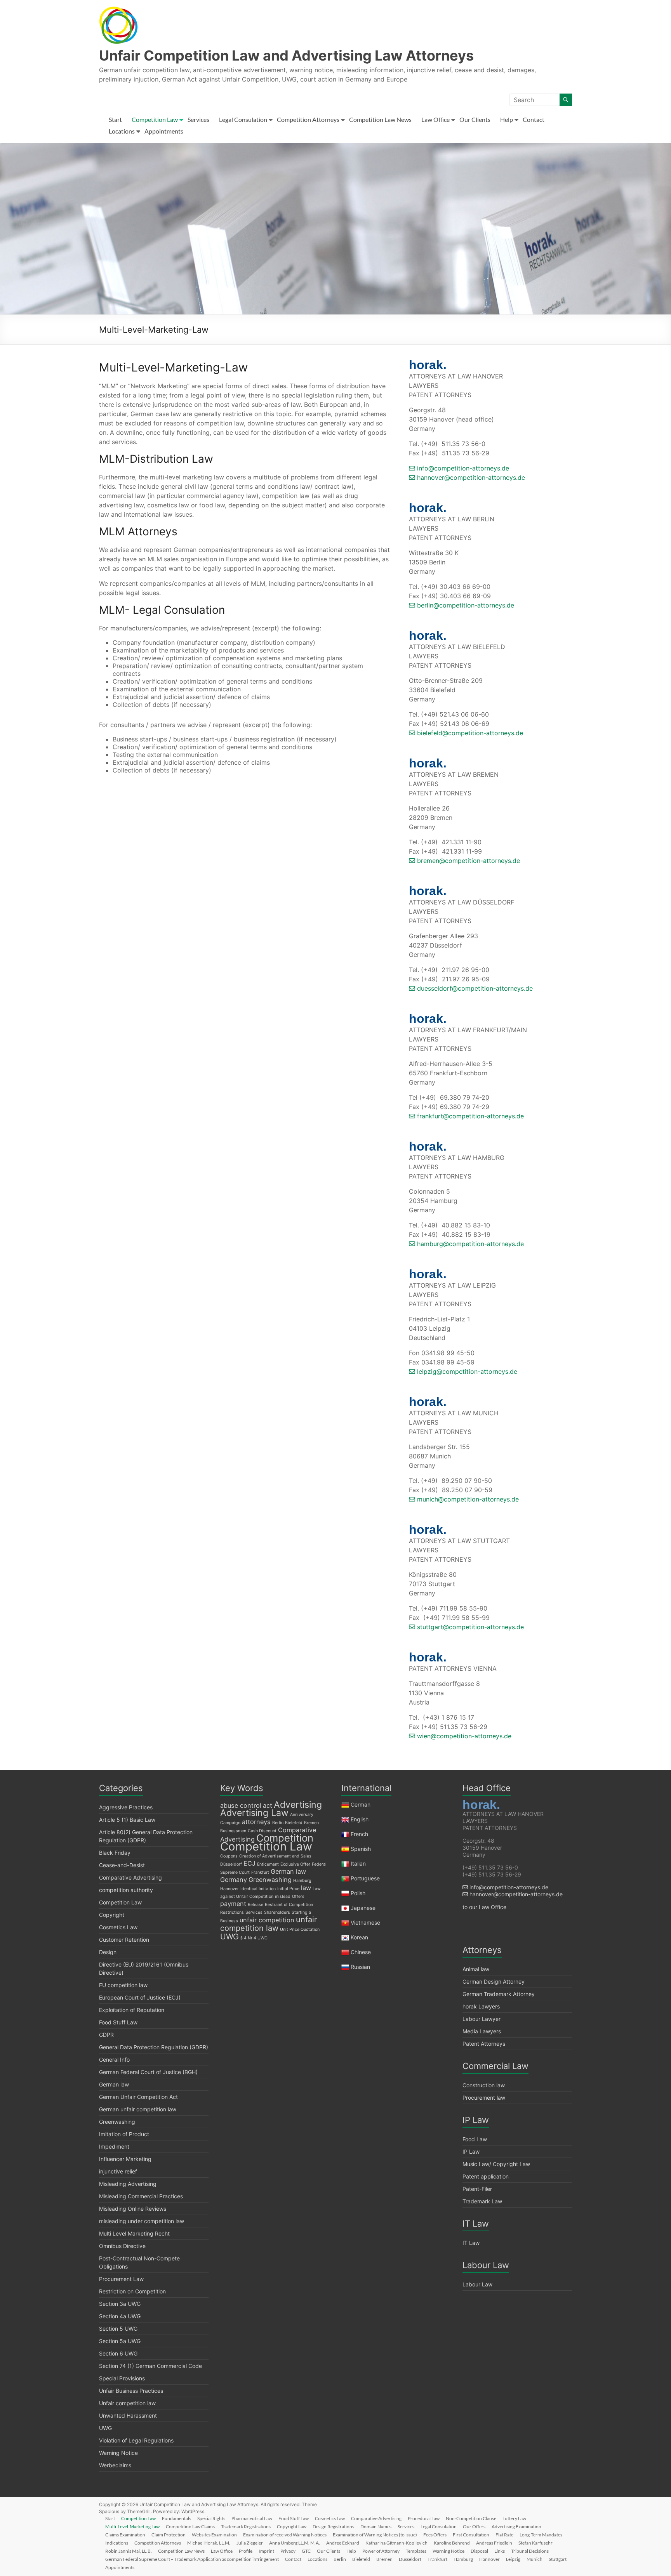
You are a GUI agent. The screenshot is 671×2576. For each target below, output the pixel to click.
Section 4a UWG (120, 2316)
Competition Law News (380, 119)
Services (198, 119)
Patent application (486, 2176)
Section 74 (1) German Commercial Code (150, 2366)
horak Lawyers (481, 2006)
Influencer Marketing (125, 2159)
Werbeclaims (115, 2465)
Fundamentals (176, 2518)
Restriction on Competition (132, 2291)
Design (108, 1952)
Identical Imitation (258, 1889)
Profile (246, 2551)
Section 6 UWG (118, 2353)
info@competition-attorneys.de (462, 468)
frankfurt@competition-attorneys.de (469, 1116)
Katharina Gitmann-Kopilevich (396, 2543)
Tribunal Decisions (530, 2551)
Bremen (311, 1823)
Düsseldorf (231, 1864)
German (361, 1804)
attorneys (256, 1822)
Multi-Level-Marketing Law (132, 2527)
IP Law (471, 2152)
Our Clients (475, 119)
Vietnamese (365, 1922)
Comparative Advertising (130, 1877)
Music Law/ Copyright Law (496, 2164)
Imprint (266, 2551)
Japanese (363, 1908)
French (359, 1834)
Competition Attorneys (308, 119)
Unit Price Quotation (300, 1929)
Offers (298, 1896)
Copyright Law (292, 2527)
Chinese (361, 1952)
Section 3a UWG (120, 2304)
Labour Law (477, 2284)
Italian (358, 1863)
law (306, 1888)
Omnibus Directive (122, 2246)
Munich (535, 2559)
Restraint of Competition (289, 1905)
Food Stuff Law (118, 2022)
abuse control (241, 1805)
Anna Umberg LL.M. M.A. (295, 2543)
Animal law (476, 1969)
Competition (285, 1838)
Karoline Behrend (452, 2543)
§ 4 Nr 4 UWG (254, 1938)
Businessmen (233, 1831)
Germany (234, 1880)
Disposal (479, 2551)
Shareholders (277, 1912)
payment (233, 1904)
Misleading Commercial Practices (141, 2196)
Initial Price (288, 1889)
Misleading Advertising (128, 2184)
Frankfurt (260, 1872)
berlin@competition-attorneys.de (465, 605)
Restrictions (232, 1912)
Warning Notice (118, 2453)
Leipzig (513, 2559)
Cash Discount (262, 1831)
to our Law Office (484, 1907)
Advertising (298, 1805)
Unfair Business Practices (131, 2391)
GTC (306, 2551)
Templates (416, 2551)
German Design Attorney (494, 1981)
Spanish (361, 1849)
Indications (117, 2543)
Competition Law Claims (190, 2527)
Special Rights (211, 2518)
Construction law (484, 2085)
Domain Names (376, 2527)
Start (115, 119)
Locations (122, 131)
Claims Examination (125, 2535)
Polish (358, 1893)
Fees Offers (435, 2535)
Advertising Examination (516, 2527)
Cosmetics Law (118, 1927)
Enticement (268, 1864)
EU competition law (123, 1985)
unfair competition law (269, 1924)
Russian (360, 1967)
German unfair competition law (138, 2109)
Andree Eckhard (343, 2543)
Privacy (288, 2551)
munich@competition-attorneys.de (467, 1499)
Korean (359, 1937)
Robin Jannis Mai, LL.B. (129, 2551)
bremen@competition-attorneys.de (468, 861)
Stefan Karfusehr (535, 2543)
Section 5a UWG (120, 2341)
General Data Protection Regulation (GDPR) (154, 2047)
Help (507, 119)
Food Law (475, 2139)
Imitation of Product (124, 2134)
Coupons (229, 1856)
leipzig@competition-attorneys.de (466, 1371)
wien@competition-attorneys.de (463, 1736)
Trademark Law (482, 2201)
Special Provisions (122, 2378)
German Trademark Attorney (499, 1994)
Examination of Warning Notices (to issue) (375, 2535)
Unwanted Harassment (128, 2415)
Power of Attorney (381, 2551)
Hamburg (302, 1881)
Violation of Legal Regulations (136, 2440)
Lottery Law (514, 2518)
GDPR (106, 2035)
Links (500, 2551)
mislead (283, 1896)
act (268, 1805)
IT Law (471, 2243)
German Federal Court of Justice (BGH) (148, 2072)
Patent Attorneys (484, 2044)
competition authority (126, 1890)
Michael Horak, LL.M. (209, 2543)
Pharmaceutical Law (252, 2518)
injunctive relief (118, 2171)
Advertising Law (254, 1813)
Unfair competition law (127, 2403)
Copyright (112, 1915)
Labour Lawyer (482, 2019)
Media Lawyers (482, 2031)
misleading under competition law (142, 2221)
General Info (114, 2060)
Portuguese (365, 1878)
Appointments (164, 131)
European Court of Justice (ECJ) (140, 1997)
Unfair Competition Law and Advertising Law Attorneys (286, 56)
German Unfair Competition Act (138, 2097)
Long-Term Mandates (541, 2535)
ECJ (249, 1863)
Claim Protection (169, 2535)
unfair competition (267, 1920)
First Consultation (471, 2535)
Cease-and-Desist (122, 1865)
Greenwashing (117, 2122)
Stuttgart (558, 2559)
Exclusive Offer (295, 1864)
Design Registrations (333, 2527)
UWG (105, 2428)
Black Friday (115, 1853)
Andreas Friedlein (494, 2543)
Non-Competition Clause (471, 2518)
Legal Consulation (243, 119)
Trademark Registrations (246, 2527)
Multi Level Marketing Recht (134, 2233)
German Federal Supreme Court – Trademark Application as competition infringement (192, 2559)
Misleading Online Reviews (133, 2209)
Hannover (229, 1889)
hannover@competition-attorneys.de (470, 477)
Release (256, 1905)
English (360, 1819)
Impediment (114, 2146)
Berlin (278, 1823)
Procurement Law (121, 2279)
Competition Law (155, 119)
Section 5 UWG (118, 2329)
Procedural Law (424, 2518)
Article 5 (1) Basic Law (127, 1820)
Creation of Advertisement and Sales (275, 1856)
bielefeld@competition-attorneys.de (469, 733)
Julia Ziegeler (250, 2543)
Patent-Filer (477, 2189)
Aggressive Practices (126, 1807)
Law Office (435, 119)
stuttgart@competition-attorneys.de (469, 1627)
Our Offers (474, 2527)
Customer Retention (124, 1940)
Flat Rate (504, 2535)
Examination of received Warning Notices (285, 2535)
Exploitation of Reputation (132, 2010)
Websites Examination (214, 2535)
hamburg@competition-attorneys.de (469, 1244)
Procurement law (484, 2098)
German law (114, 2084)
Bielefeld (294, 1823)
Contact (534, 119)
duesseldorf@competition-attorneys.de (474, 988)
